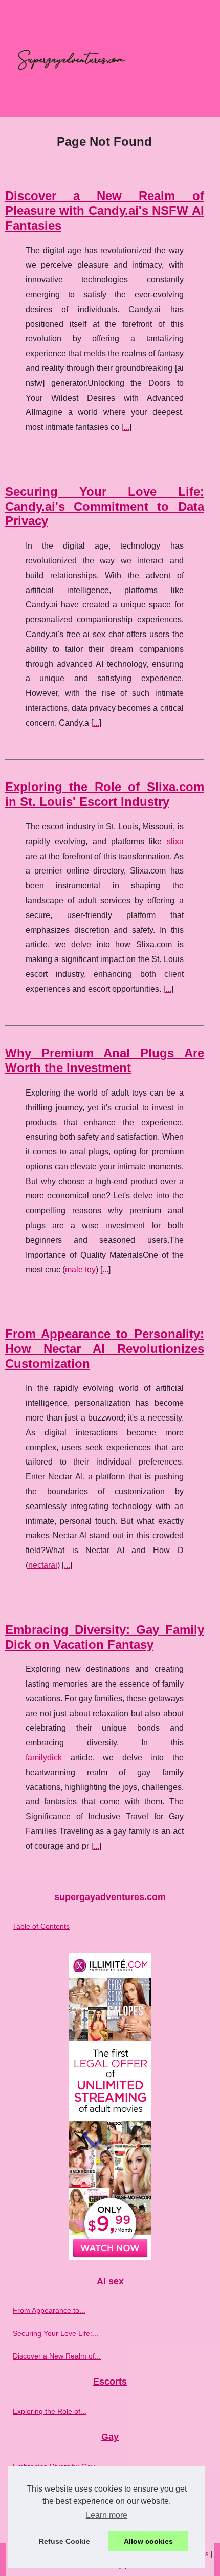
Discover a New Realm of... (57, 2356)
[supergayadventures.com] (110, 59)
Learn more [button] (107, 2515)
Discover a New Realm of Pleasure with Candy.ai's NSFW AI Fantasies (105, 211)
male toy (80, 1269)
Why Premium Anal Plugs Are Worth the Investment (105, 1060)
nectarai (43, 1565)
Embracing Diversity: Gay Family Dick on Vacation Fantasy (105, 1637)
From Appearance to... (49, 2310)
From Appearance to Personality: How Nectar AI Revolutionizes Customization (105, 1349)
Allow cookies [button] (148, 2541)
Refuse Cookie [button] (64, 2541)
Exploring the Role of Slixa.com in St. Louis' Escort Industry (105, 794)
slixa (175, 842)
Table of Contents (41, 1926)
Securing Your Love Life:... (56, 2333)
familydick (44, 1758)
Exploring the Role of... (50, 2411)
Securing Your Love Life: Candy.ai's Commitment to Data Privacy (105, 506)
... (126, 427)
